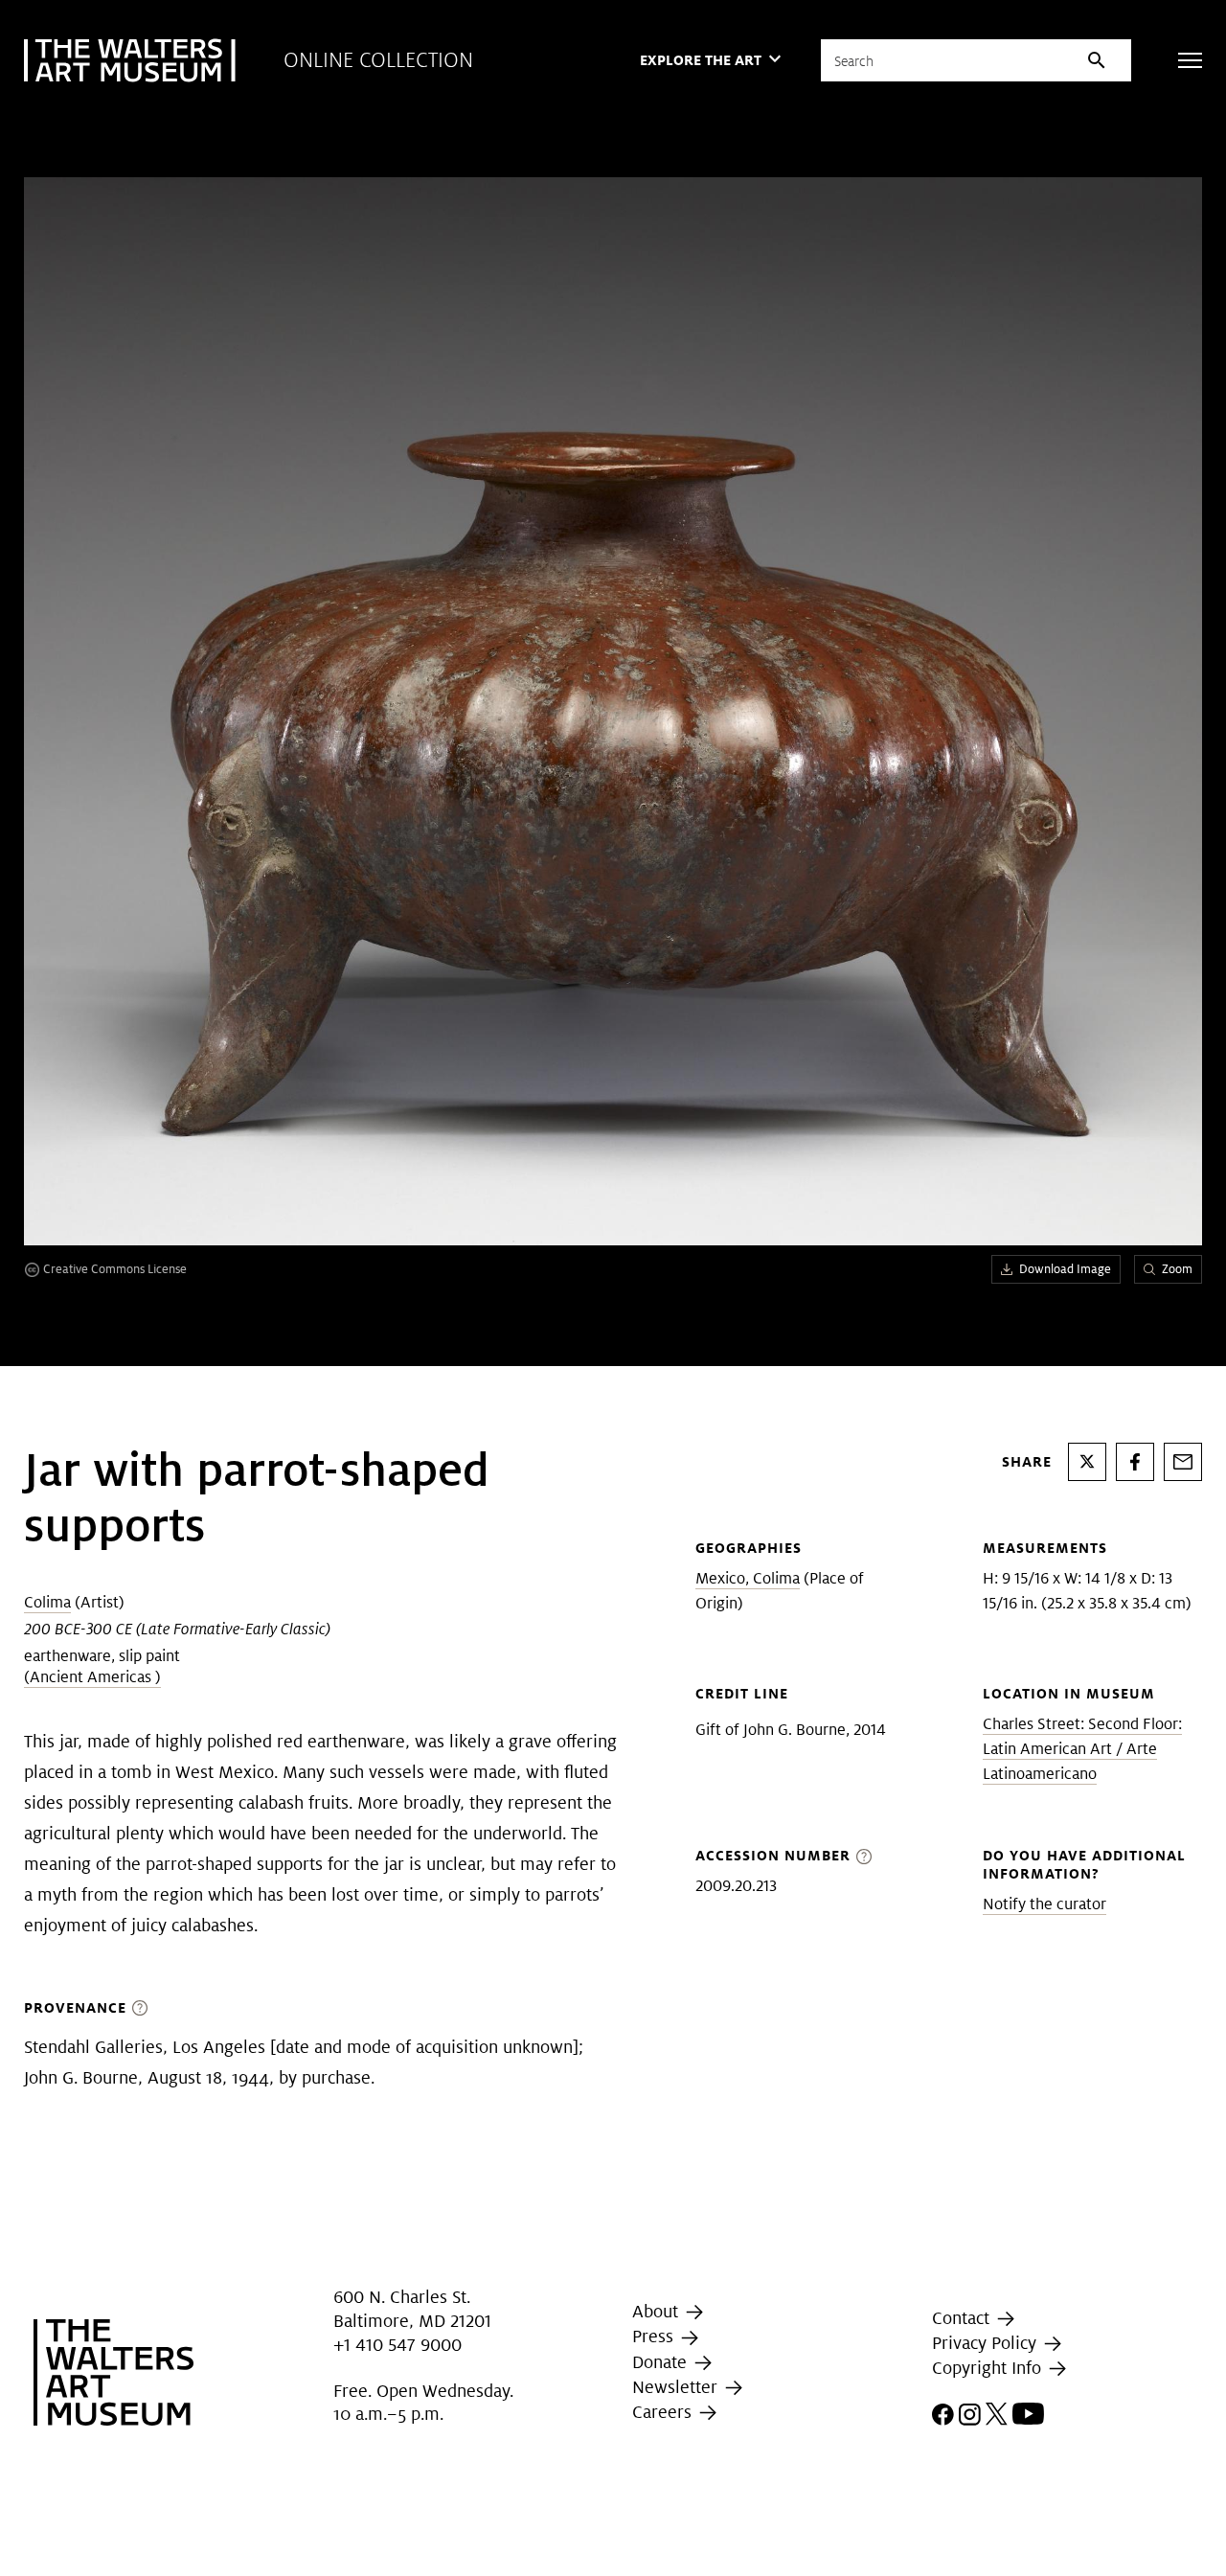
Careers (664, 2412)
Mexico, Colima (748, 1578)
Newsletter (677, 2387)
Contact (963, 2318)
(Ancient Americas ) (92, 1677)
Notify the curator (1044, 1904)
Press (655, 2336)
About (658, 2311)
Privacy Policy (987, 2343)
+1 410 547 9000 (397, 2345)
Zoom (1177, 1269)
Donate (662, 2362)
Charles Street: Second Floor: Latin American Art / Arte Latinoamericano (1082, 1749)
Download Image (1065, 1269)
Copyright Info (989, 2368)
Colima (47, 1602)
